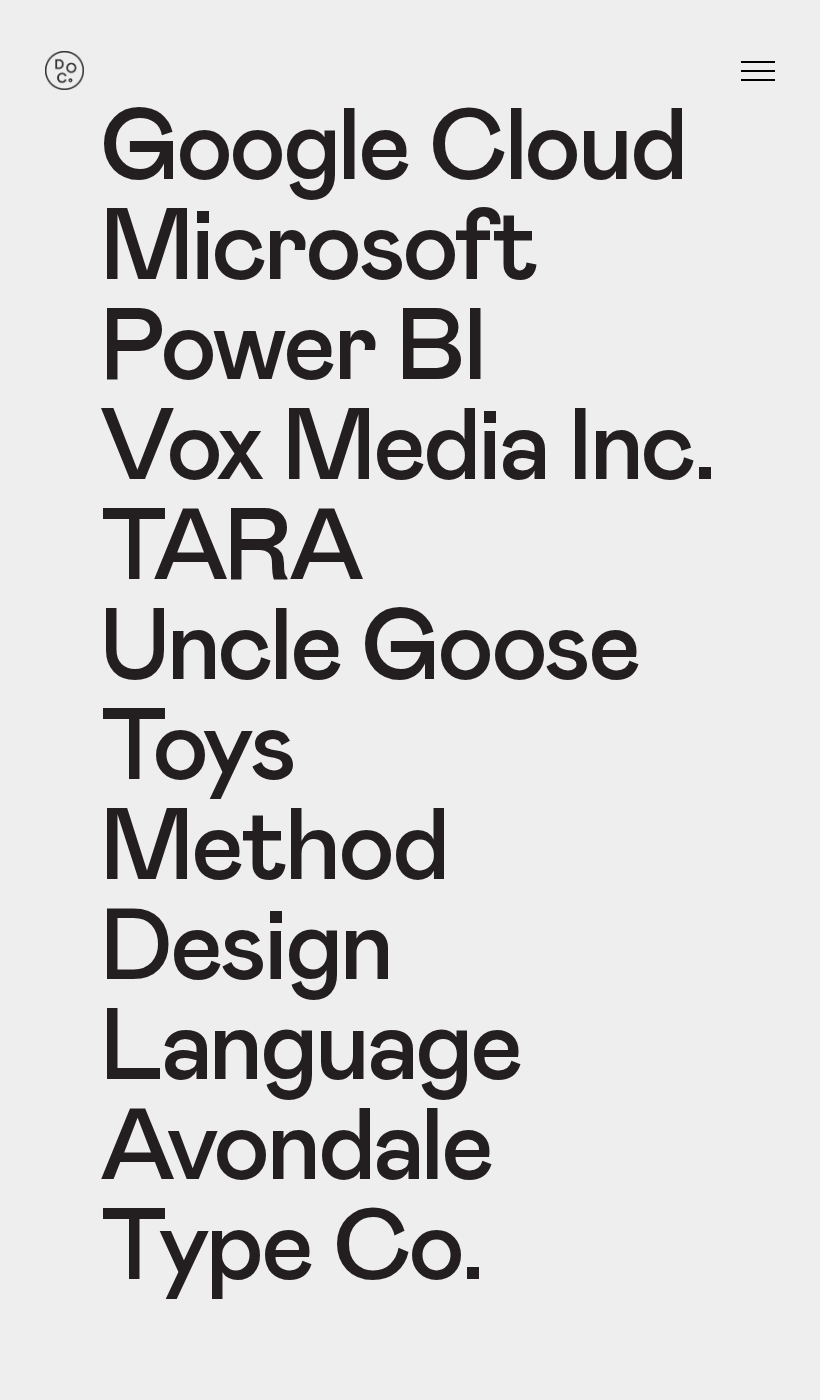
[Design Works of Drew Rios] (64, 71)
